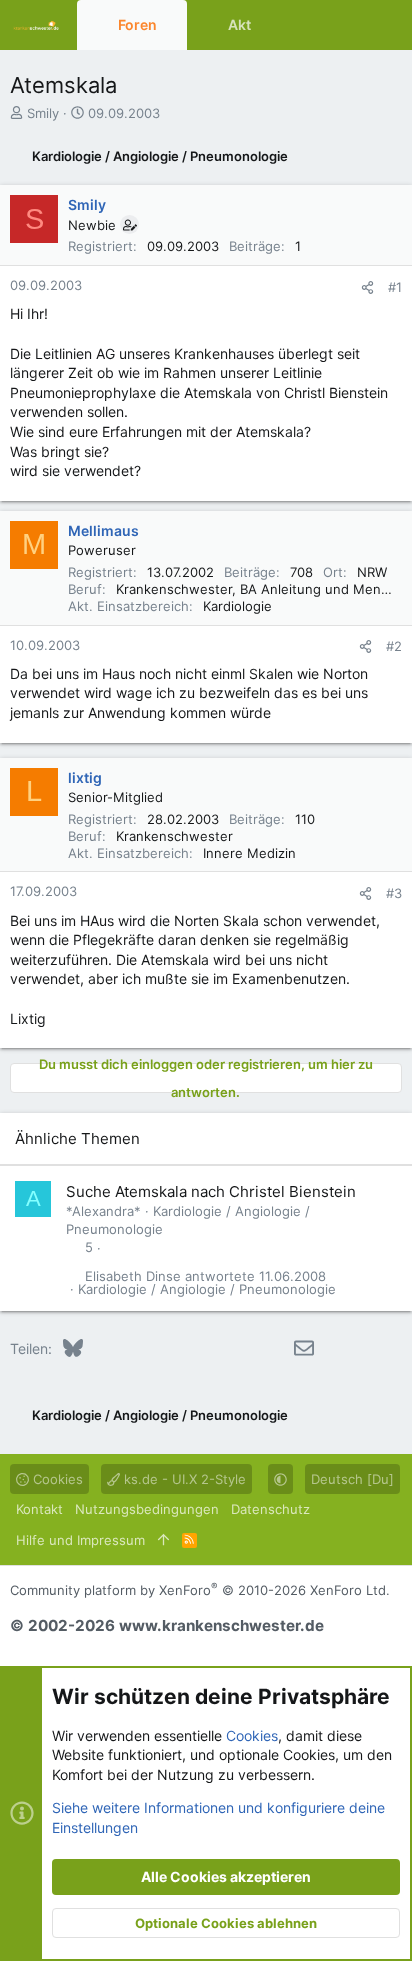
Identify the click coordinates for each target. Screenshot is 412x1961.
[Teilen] (367, 287)
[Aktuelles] (346, 25)
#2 (394, 646)
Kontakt (39, 1509)
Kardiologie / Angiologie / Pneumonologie (207, 1289)
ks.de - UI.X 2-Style (183, 1479)
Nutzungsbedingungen (147, 1509)
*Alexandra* (103, 1211)
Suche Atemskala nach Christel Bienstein (211, 1191)
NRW (372, 572)
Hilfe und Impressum (80, 1540)
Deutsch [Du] (352, 1479)
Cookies (56, 1479)
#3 (394, 893)
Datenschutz (270, 1509)
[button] (172, 25)
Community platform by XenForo (200, 1590)
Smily (43, 113)
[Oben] (163, 1540)
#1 (395, 287)
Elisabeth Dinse (133, 1276)
